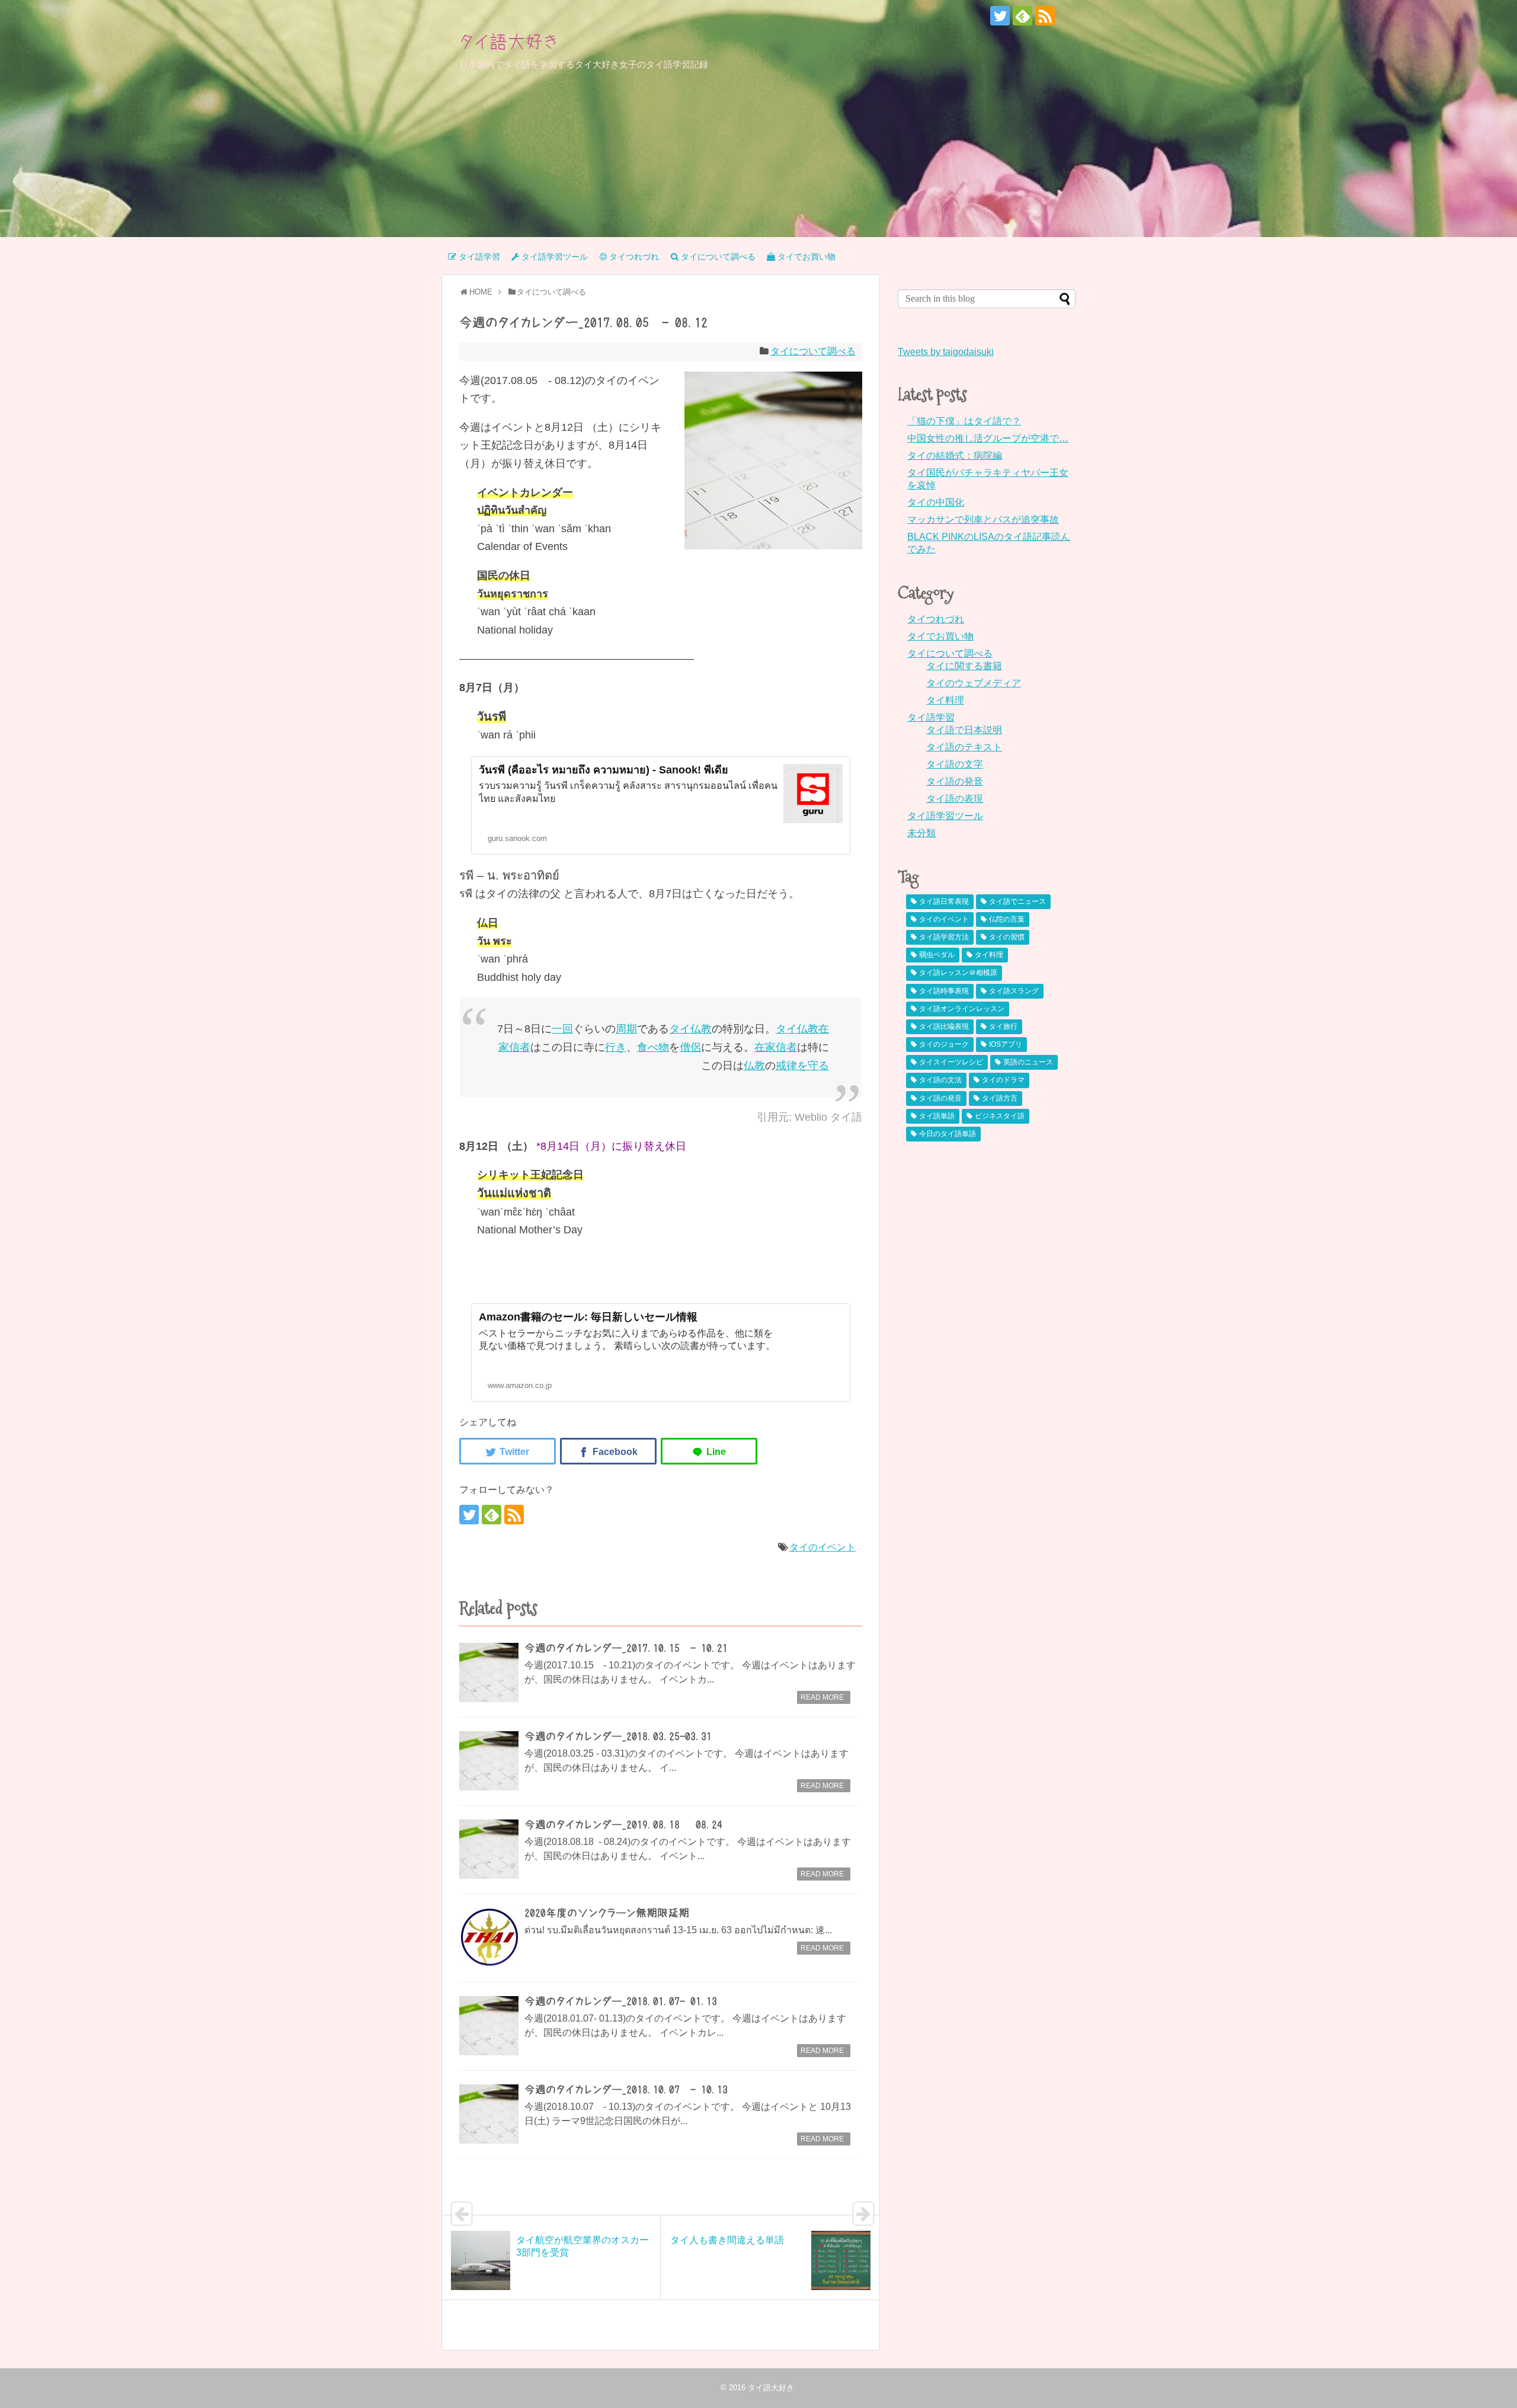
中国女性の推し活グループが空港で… (988, 438)
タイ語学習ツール (945, 816)
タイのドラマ (1003, 1080)
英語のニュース (1028, 1062)
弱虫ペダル (937, 955)
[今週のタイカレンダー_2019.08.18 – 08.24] (489, 1849)
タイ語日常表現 (944, 901)
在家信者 (776, 1047)
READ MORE (822, 1697)
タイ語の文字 (955, 764)
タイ (680, 1029)
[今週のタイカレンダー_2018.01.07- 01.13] (489, 2026)
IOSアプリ (1006, 1044)
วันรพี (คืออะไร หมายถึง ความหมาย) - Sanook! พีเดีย (604, 770)
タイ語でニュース (1017, 901)
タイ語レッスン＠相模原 (958, 973)
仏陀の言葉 (1007, 919)
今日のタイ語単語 (948, 1134)
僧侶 (690, 1047)
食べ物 (653, 1047)
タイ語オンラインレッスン (962, 1009)
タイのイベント (822, 1547)
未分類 (921, 833)
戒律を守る (802, 1066)
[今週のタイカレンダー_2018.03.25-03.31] (489, 1761)
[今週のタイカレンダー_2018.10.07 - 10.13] (489, 2114)
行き (616, 1047)
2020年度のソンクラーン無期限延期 (607, 1913)
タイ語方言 (1000, 1098)
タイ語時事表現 (944, 991)
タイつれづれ (936, 619)
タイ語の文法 (940, 1080)
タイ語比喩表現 (944, 1026)
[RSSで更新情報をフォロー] (1045, 16)
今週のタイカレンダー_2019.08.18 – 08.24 (623, 1825)
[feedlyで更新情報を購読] (1022, 16)
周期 (626, 1029)
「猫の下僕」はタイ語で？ (964, 421)
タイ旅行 (1003, 1026)
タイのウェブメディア (974, 683)
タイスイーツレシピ (951, 1062)
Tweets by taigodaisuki (946, 352)
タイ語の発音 (955, 781)
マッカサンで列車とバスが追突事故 (983, 519)
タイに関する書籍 (964, 666)
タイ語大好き (509, 41)
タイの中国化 (936, 502)
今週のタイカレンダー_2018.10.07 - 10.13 (626, 2090)
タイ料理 (945, 700)
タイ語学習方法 (944, 937)
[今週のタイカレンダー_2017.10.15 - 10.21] (489, 1673)
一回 (562, 1029)
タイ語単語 (937, 1116)
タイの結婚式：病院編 (955, 455)
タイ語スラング (1014, 991)
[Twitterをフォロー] (1000, 16)
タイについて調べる (813, 351)
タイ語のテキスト (964, 747)
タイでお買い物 (940, 636)
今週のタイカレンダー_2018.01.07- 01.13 (621, 2001)
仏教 (701, 1029)
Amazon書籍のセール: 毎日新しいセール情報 (588, 1317)
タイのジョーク (944, 1044)
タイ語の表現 (955, 799)
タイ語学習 (931, 717)
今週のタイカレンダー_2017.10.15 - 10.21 (626, 1648)
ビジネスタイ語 (1000, 1116)
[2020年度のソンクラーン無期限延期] (489, 1937)
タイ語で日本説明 (964, 730)
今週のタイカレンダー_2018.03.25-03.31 (618, 1737)
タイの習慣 (1007, 937)
